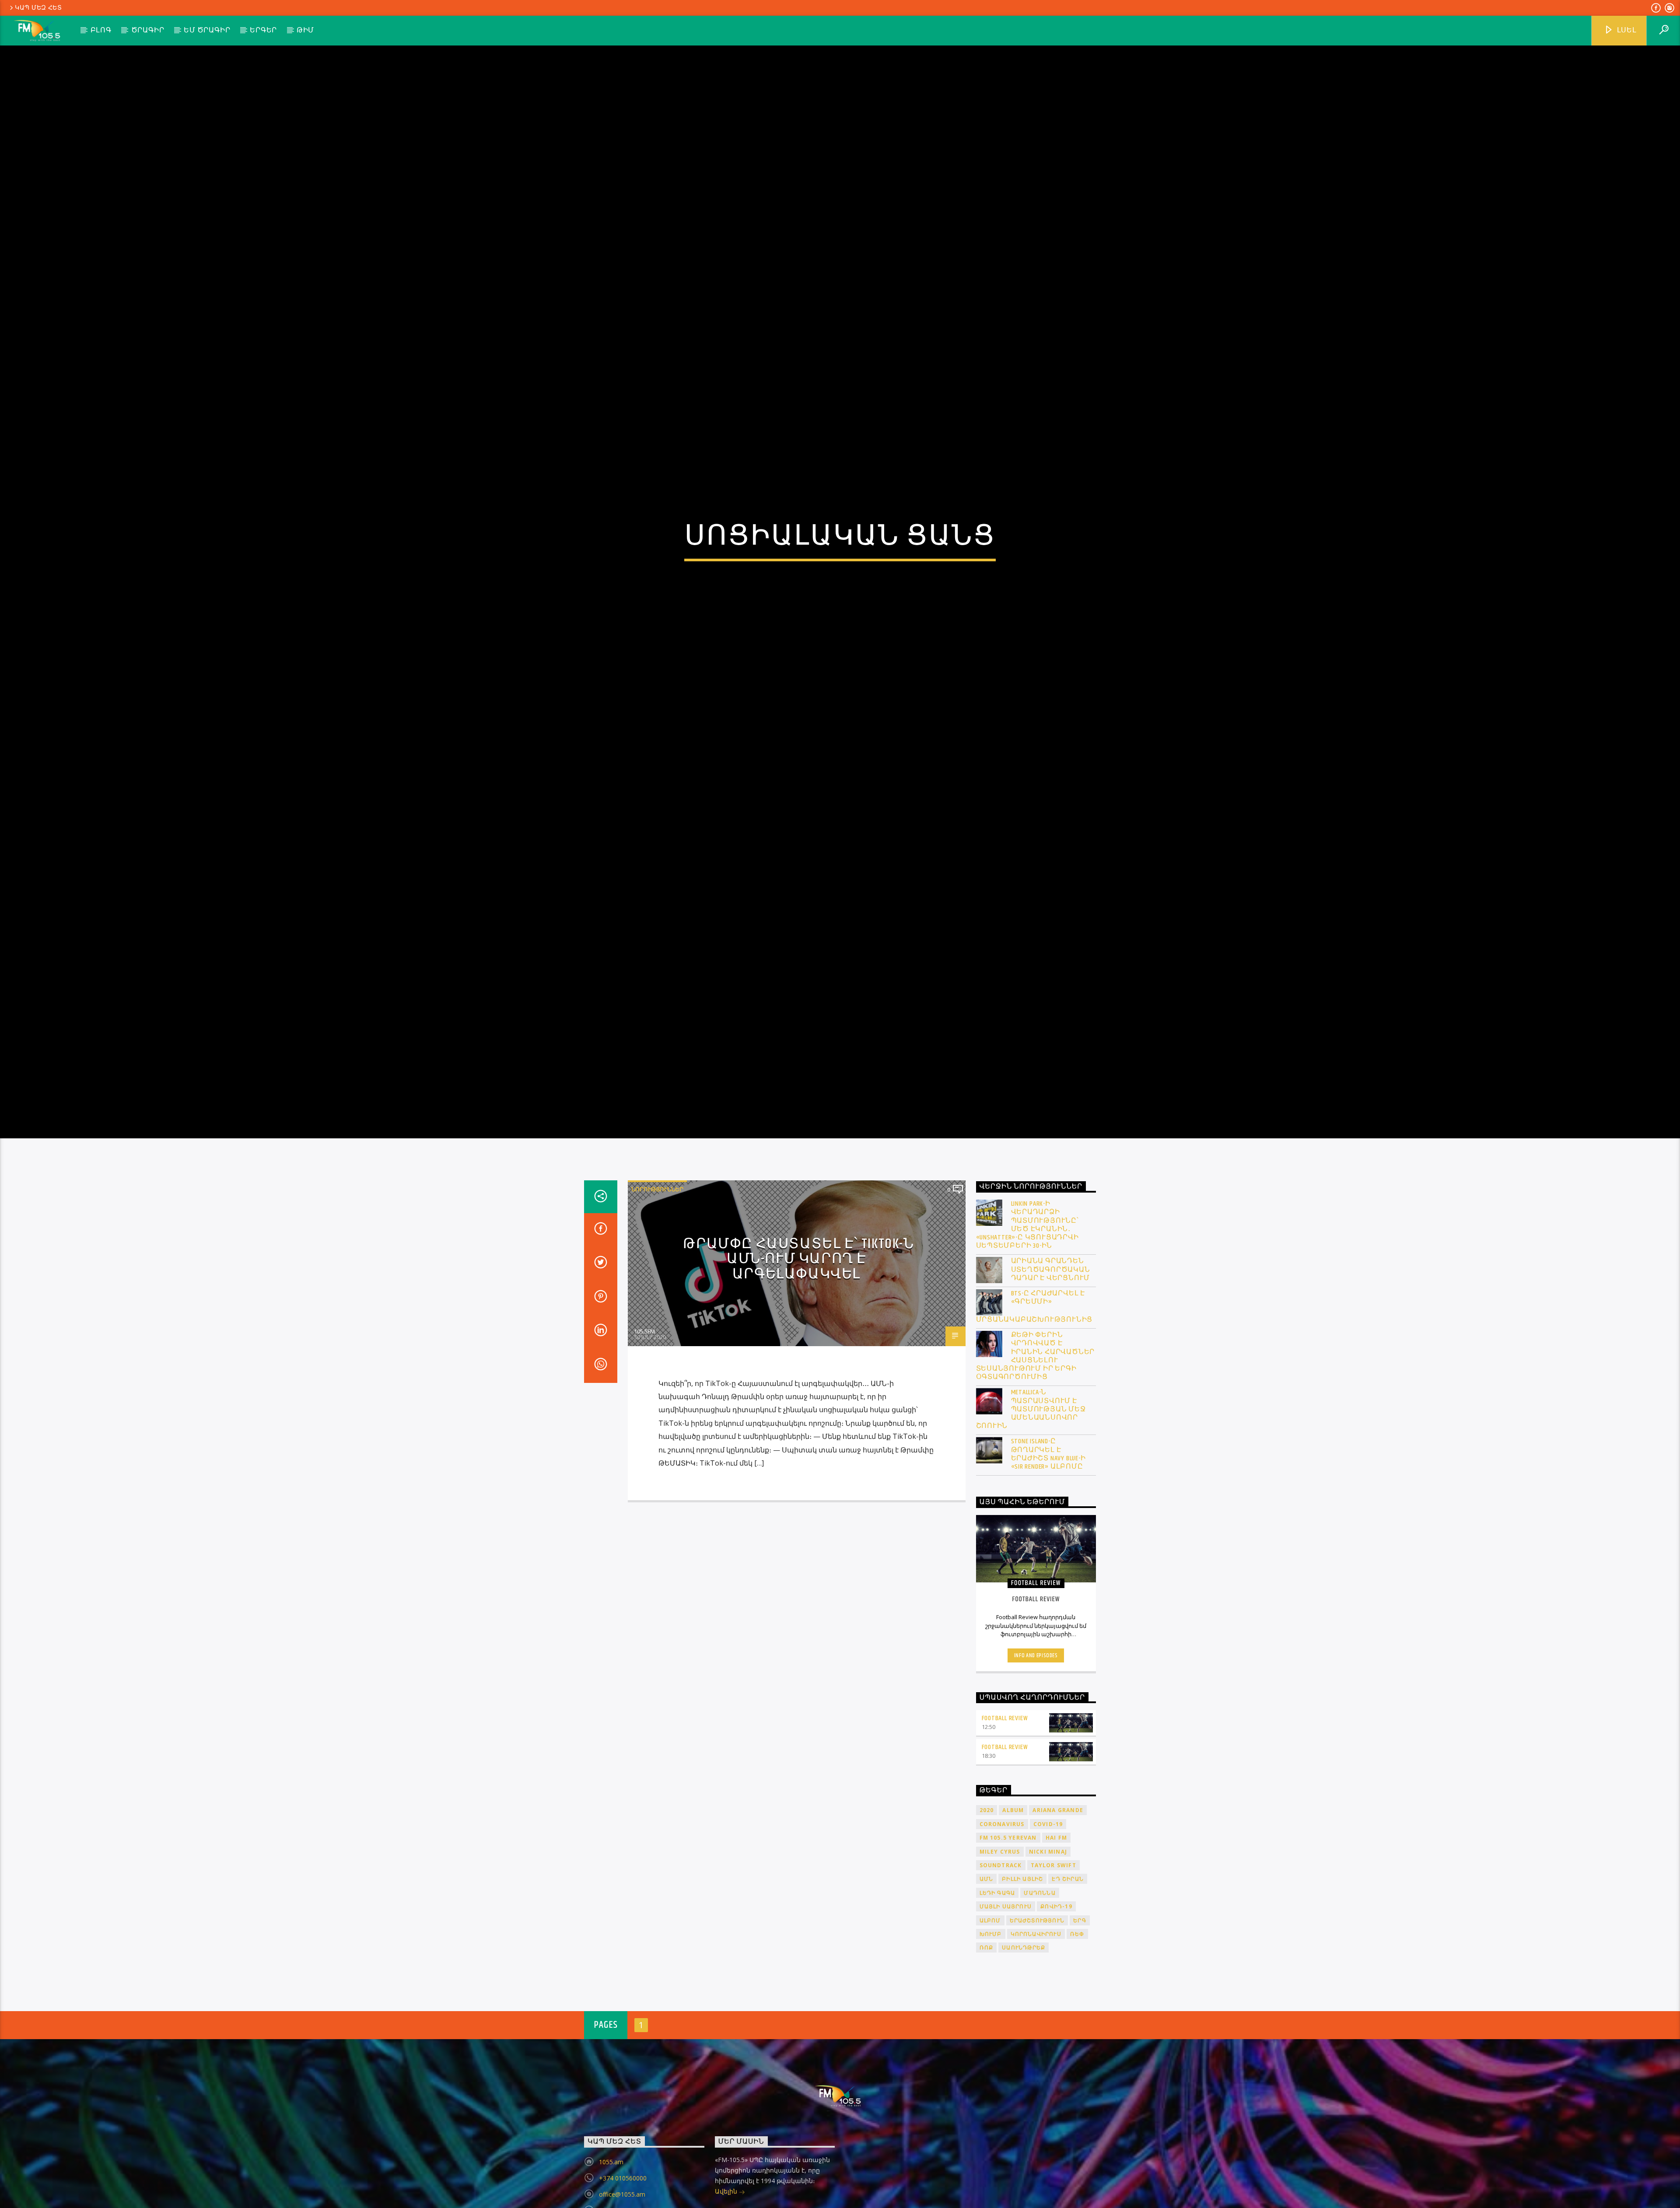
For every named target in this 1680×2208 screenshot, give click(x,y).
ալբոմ (990, 2023)
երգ (1080, 2023)
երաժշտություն (1037, 2023)
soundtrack (1001, 1968)
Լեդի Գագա (997, 1995)
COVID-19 (1048, 1926)
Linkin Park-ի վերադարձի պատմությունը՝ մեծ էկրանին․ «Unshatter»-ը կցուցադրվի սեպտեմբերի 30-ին (1027, 1327)
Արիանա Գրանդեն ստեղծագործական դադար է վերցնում (1051, 1372)
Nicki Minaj (1048, 1954)
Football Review (1005, 1821)
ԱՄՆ (987, 1982)
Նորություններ (657, 1291)
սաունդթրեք (1024, 2050)
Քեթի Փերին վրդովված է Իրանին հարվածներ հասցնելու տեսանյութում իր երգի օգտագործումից (1036, 1459)
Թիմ (305, 30)
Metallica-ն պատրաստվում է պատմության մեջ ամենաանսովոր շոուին (1031, 1512)
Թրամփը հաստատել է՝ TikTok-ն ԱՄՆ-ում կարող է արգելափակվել (798, 1361)
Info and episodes (1036, 1758)
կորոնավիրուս (1036, 2036)
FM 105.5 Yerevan (1008, 1940)
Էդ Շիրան (1068, 1982)
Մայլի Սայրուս (1006, 2009)
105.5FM (644, 1434)
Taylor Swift (1053, 1968)
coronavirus (1002, 1926)
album (1013, 1913)
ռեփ (1077, 2036)
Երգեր (263, 30)
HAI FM (1056, 1940)
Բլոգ (101, 30)
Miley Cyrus (1000, 1954)
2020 (987, 1913)
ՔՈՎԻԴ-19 (1056, 2009)
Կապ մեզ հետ (38, 8)
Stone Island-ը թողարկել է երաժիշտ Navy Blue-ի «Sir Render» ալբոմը (1048, 1557)
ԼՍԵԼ (1626, 30)
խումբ (991, 2036)
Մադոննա (1039, 1995)
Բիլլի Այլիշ (1022, 1982)
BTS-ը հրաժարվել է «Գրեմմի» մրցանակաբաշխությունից (1034, 1409)
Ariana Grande (1058, 1913)
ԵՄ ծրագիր (207, 30)
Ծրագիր (148, 30)
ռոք (987, 2050)
